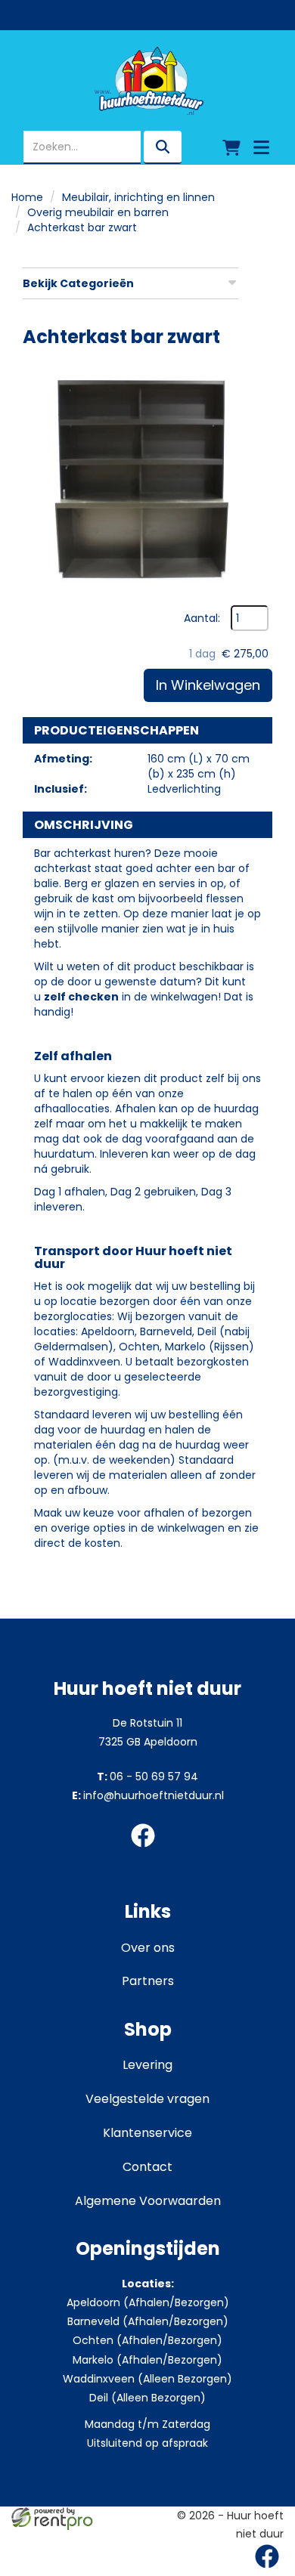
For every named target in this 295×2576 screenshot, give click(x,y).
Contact (147, 2167)
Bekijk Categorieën (78, 283)
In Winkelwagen (208, 685)
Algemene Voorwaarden (148, 2201)
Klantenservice (147, 2133)
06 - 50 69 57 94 (147, 1777)
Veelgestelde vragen (147, 2099)
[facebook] (147, 1850)
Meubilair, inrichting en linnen (138, 197)
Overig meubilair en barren (98, 212)
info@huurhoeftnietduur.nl (148, 1795)
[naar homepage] (147, 81)
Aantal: (202, 618)
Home (27, 197)
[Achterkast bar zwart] (147, 481)
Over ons (148, 1948)
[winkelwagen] (231, 147)
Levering (147, 2065)
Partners (148, 1981)
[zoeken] (163, 147)
